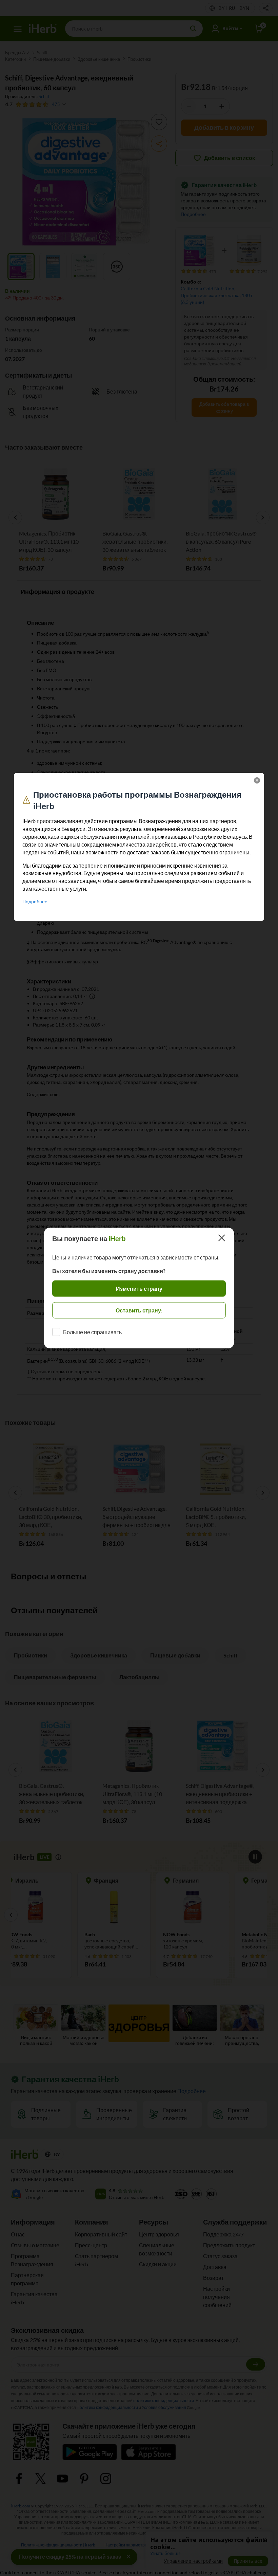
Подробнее (35, 901)
